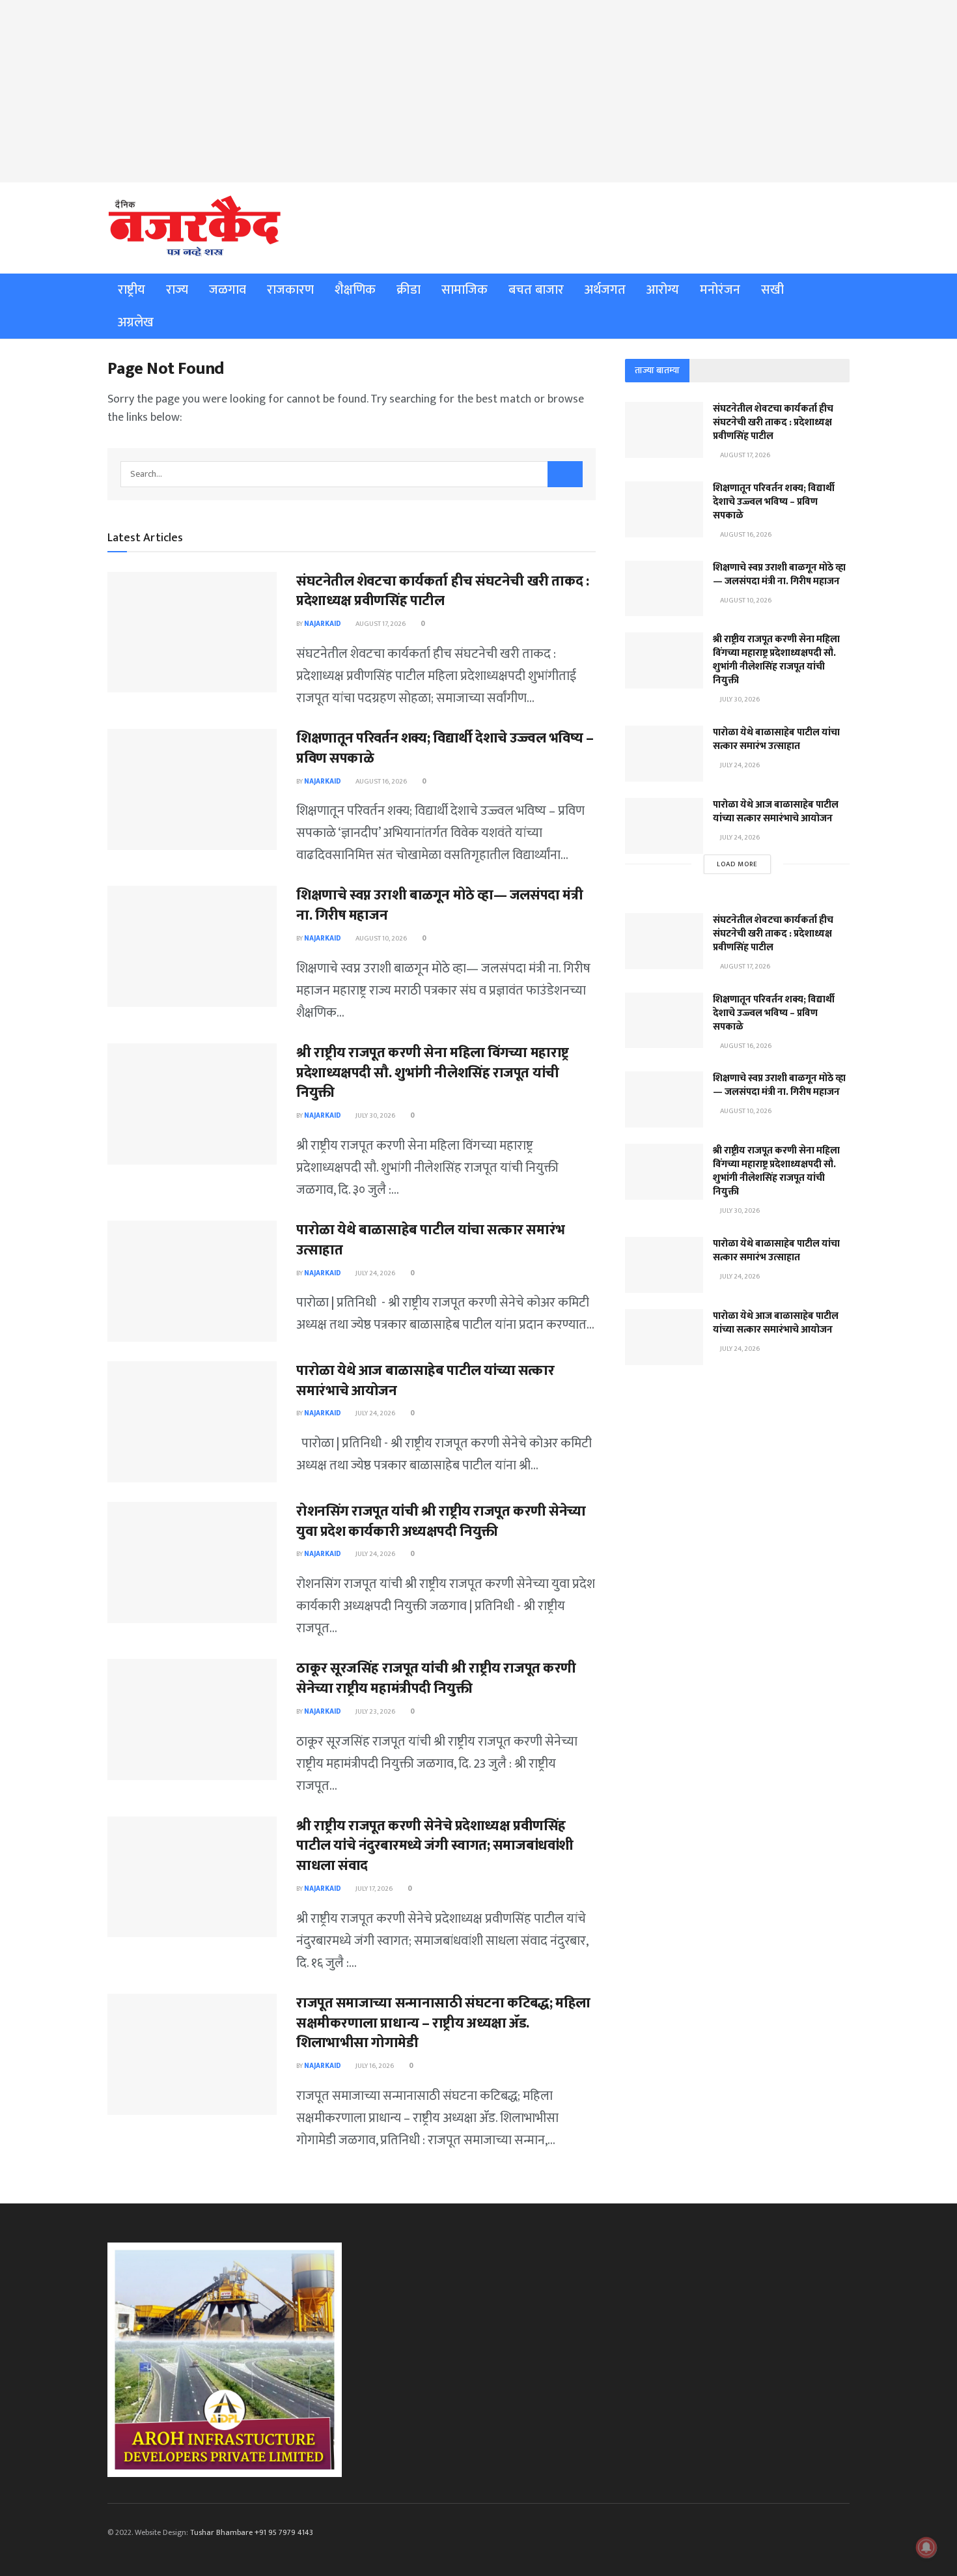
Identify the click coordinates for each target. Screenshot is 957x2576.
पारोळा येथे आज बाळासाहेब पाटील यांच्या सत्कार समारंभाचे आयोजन (425, 1381)
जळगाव (228, 290)
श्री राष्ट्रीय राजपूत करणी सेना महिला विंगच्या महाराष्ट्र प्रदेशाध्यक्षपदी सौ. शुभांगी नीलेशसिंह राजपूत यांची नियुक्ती (433, 1073)
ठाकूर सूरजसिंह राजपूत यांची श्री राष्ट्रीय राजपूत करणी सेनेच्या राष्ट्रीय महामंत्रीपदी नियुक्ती (436, 1678)
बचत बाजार (536, 290)
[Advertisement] (478, 91)
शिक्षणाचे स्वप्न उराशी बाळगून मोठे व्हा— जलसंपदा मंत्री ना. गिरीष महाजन (439, 905)
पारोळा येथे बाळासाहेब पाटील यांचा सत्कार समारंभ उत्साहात (431, 1240)
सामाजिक (465, 290)
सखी (772, 290)
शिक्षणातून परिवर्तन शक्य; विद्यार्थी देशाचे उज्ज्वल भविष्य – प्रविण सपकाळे (445, 748)
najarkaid (323, 624)
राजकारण (290, 290)
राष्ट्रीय (132, 290)
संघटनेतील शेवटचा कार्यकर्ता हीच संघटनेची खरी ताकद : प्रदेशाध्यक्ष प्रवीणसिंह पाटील (443, 591)
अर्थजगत (605, 290)
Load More (737, 864)
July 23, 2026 (375, 1712)
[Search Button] (565, 474)
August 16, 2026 (381, 782)
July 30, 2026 (375, 1116)
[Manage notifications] (926, 2547)
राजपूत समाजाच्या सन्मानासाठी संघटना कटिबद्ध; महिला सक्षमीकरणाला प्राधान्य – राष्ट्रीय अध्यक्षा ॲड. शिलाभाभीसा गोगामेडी (443, 2023)
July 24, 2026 (375, 1273)
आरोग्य (663, 290)
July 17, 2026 (373, 1889)
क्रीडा (409, 290)
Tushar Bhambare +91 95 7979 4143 (252, 2532)
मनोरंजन (720, 290)
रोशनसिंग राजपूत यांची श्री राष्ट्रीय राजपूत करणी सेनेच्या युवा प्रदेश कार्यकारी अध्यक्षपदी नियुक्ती (441, 1522)
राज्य (177, 290)
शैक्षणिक (355, 290)
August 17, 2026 (380, 624)
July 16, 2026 (374, 2066)
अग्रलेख (136, 322)
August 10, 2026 (381, 939)
